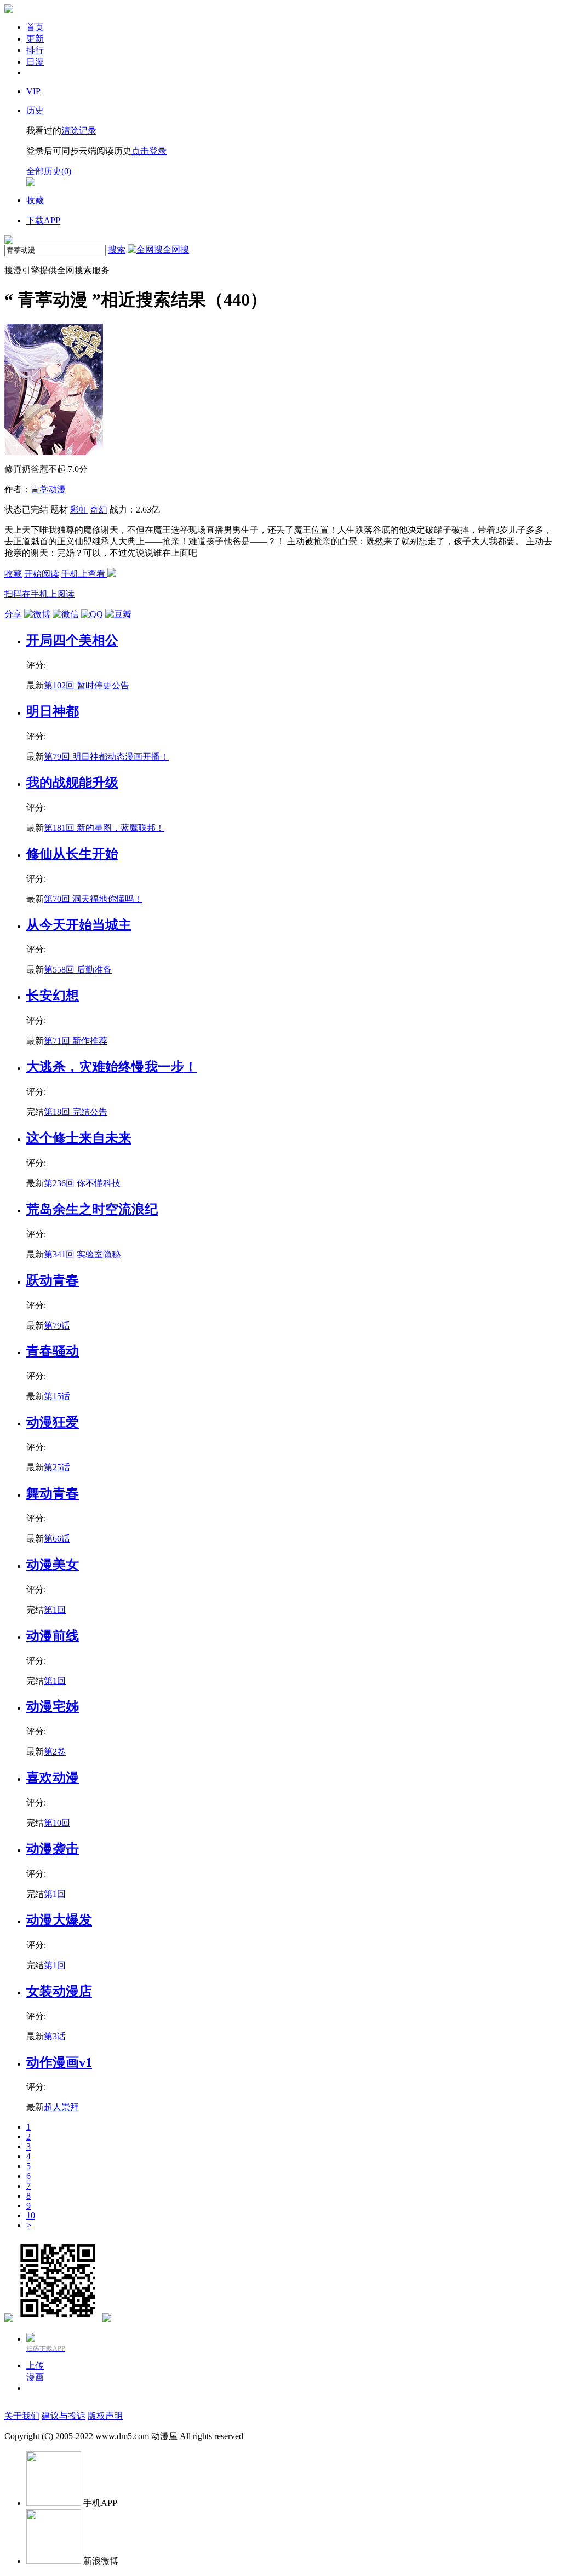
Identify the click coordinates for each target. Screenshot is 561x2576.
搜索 (117, 249)
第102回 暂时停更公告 (87, 685)
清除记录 (79, 131)
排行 (35, 50)
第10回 (57, 1823)
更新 (35, 39)
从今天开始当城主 (79, 925)
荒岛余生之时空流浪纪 (92, 1209)
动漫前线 (53, 1636)
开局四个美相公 (72, 640)
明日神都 (53, 711)
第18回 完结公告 (76, 1112)
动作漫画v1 (59, 2062)
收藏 (13, 574)
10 (31, 2215)
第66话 (57, 1539)
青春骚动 (53, 1351)
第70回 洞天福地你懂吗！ (93, 899)
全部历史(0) (49, 171)
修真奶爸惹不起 (35, 469)
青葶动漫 (48, 489)
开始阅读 (42, 574)
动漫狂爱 (53, 1422)
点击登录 (149, 151)
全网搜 (176, 249)
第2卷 (55, 1752)
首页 (35, 27)
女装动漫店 (59, 1991)
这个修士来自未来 (79, 1138)
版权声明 (105, 2416)
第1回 (55, 1610)
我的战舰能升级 (72, 783)
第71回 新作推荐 (76, 1041)
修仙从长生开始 (72, 854)
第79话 (57, 1326)
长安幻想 (53, 996)
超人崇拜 (61, 2107)
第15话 (57, 1396)
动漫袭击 (53, 1849)
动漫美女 (53, 1565)
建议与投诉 (64, 2416)
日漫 (35, 62)
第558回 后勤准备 (78, 970)
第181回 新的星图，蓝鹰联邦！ (104, 828)
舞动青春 (53, 1493)
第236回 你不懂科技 (82, 1183)
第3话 (55, 2036)
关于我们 (22, 2416)
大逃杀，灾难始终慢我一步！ (112, 1067)
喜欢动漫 (53, 1778)
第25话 (57, 1467)
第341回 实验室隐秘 (82, 1254)
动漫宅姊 (53, 1706)
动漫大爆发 (59, 1920)
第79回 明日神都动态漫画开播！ (106, 757)
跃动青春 (53, 1280)
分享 (13, 614)
